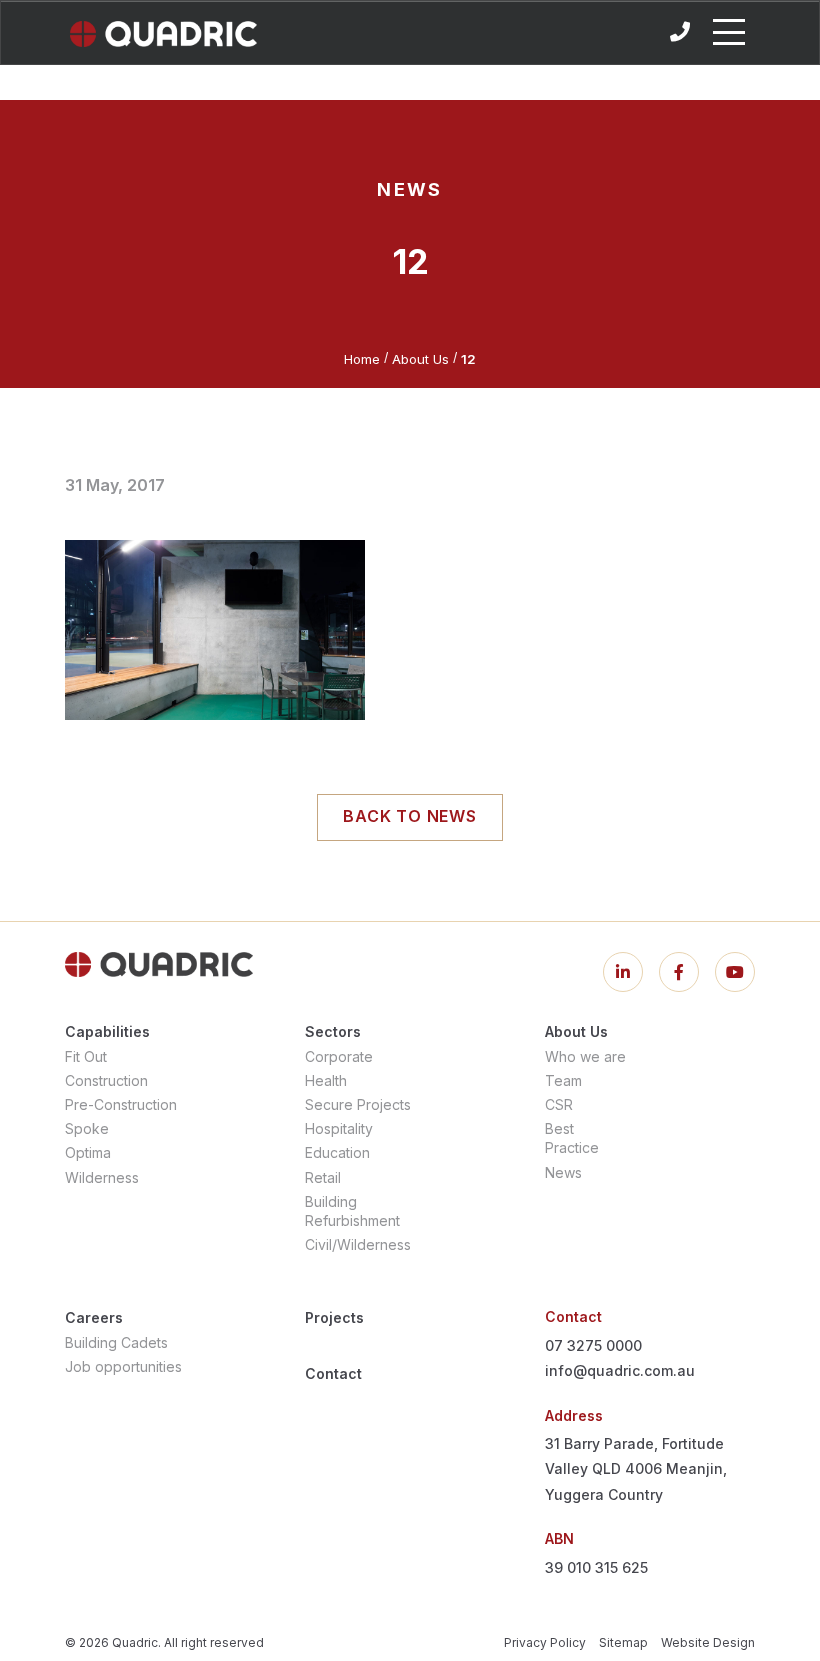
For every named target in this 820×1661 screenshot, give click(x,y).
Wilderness (102, 1177)
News (563, 1172)
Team (563, 1080)
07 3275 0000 (593, 1345)
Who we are (585, 1056)
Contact (333, 1373)
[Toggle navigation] (729, 32)
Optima (88, 1152)
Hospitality (339, 1128)
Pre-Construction (121, 1104)
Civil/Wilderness (358, 1244)
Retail (323, 1177)
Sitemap (623, 1642)
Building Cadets (116, 1342)
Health (326, 1080)
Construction (106, 1080)
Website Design (708, 1642)
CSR (559, 1104)
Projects (334, 1317)
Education (337, 1152)
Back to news (410, 816)
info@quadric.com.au (620, 1370)
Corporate (339, 1056)
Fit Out (86, 1056)
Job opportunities (123, 1366)
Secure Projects (358, 1104)
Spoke (87, 1128)
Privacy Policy (545, 1642)
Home (362, 359)
